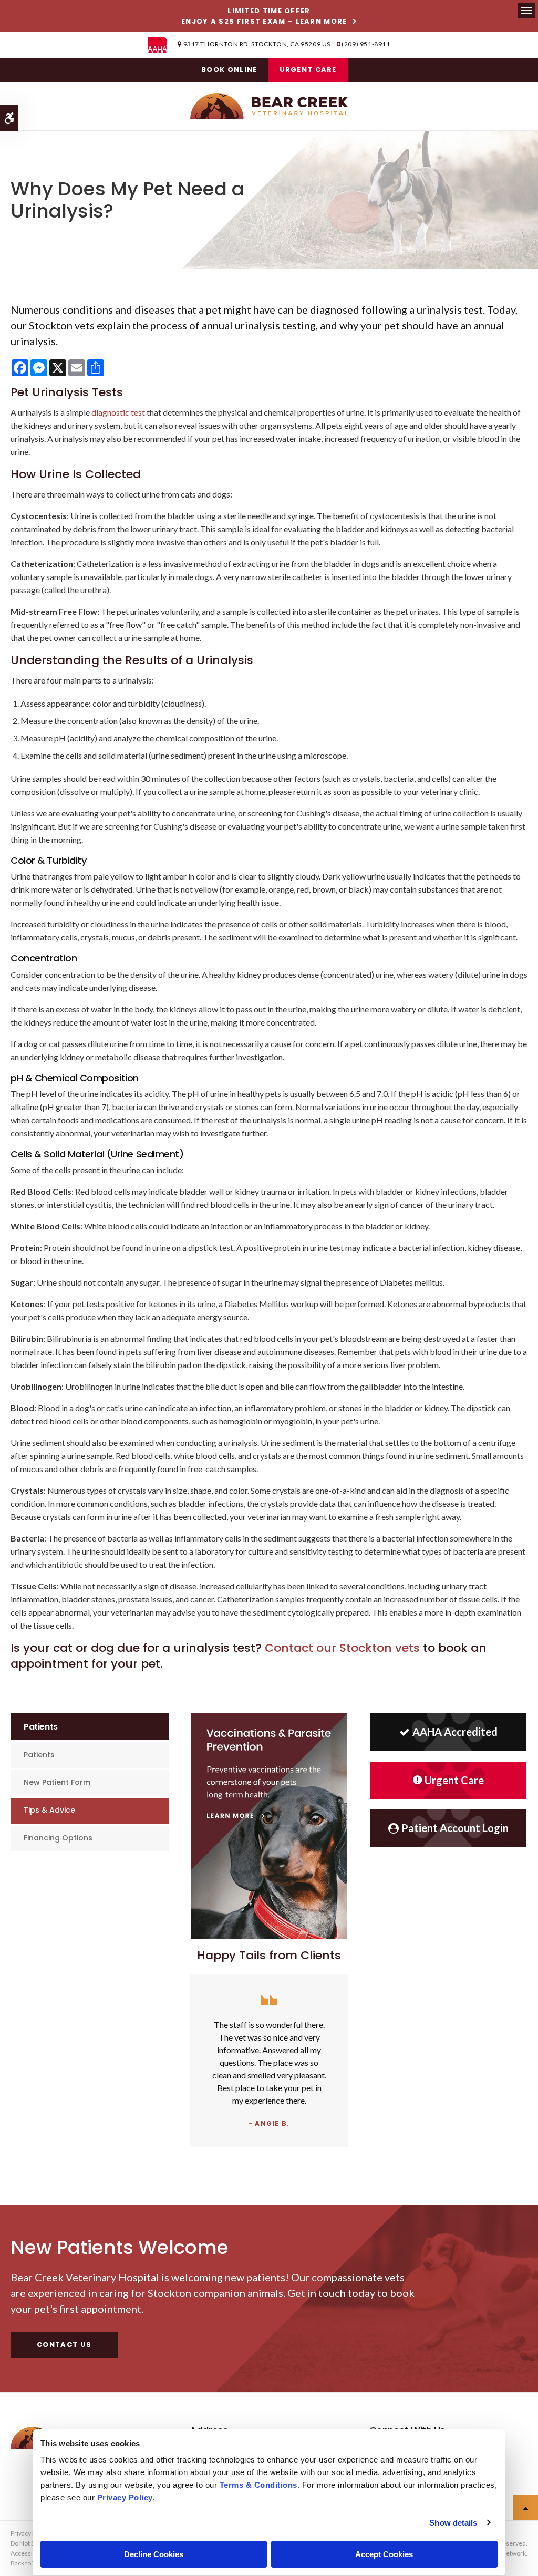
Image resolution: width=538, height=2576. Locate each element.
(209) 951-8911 (366, 44)
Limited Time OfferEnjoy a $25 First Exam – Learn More (264, 16)
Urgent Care (308, 70)
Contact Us (64, 2345)
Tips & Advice (49, 1810)
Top (525, 2508)
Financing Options (58, 1838)
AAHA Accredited (455, 1732)
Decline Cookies (154, 2554)
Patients (39, 1755)
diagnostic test (118, 412)
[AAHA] (163, 45)
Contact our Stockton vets (342, 1648)
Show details (453, 2523)
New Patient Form (57, 1782)
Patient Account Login (455, 1828)
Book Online (229, 70)
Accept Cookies (384, 2554)
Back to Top (26, 2563)
